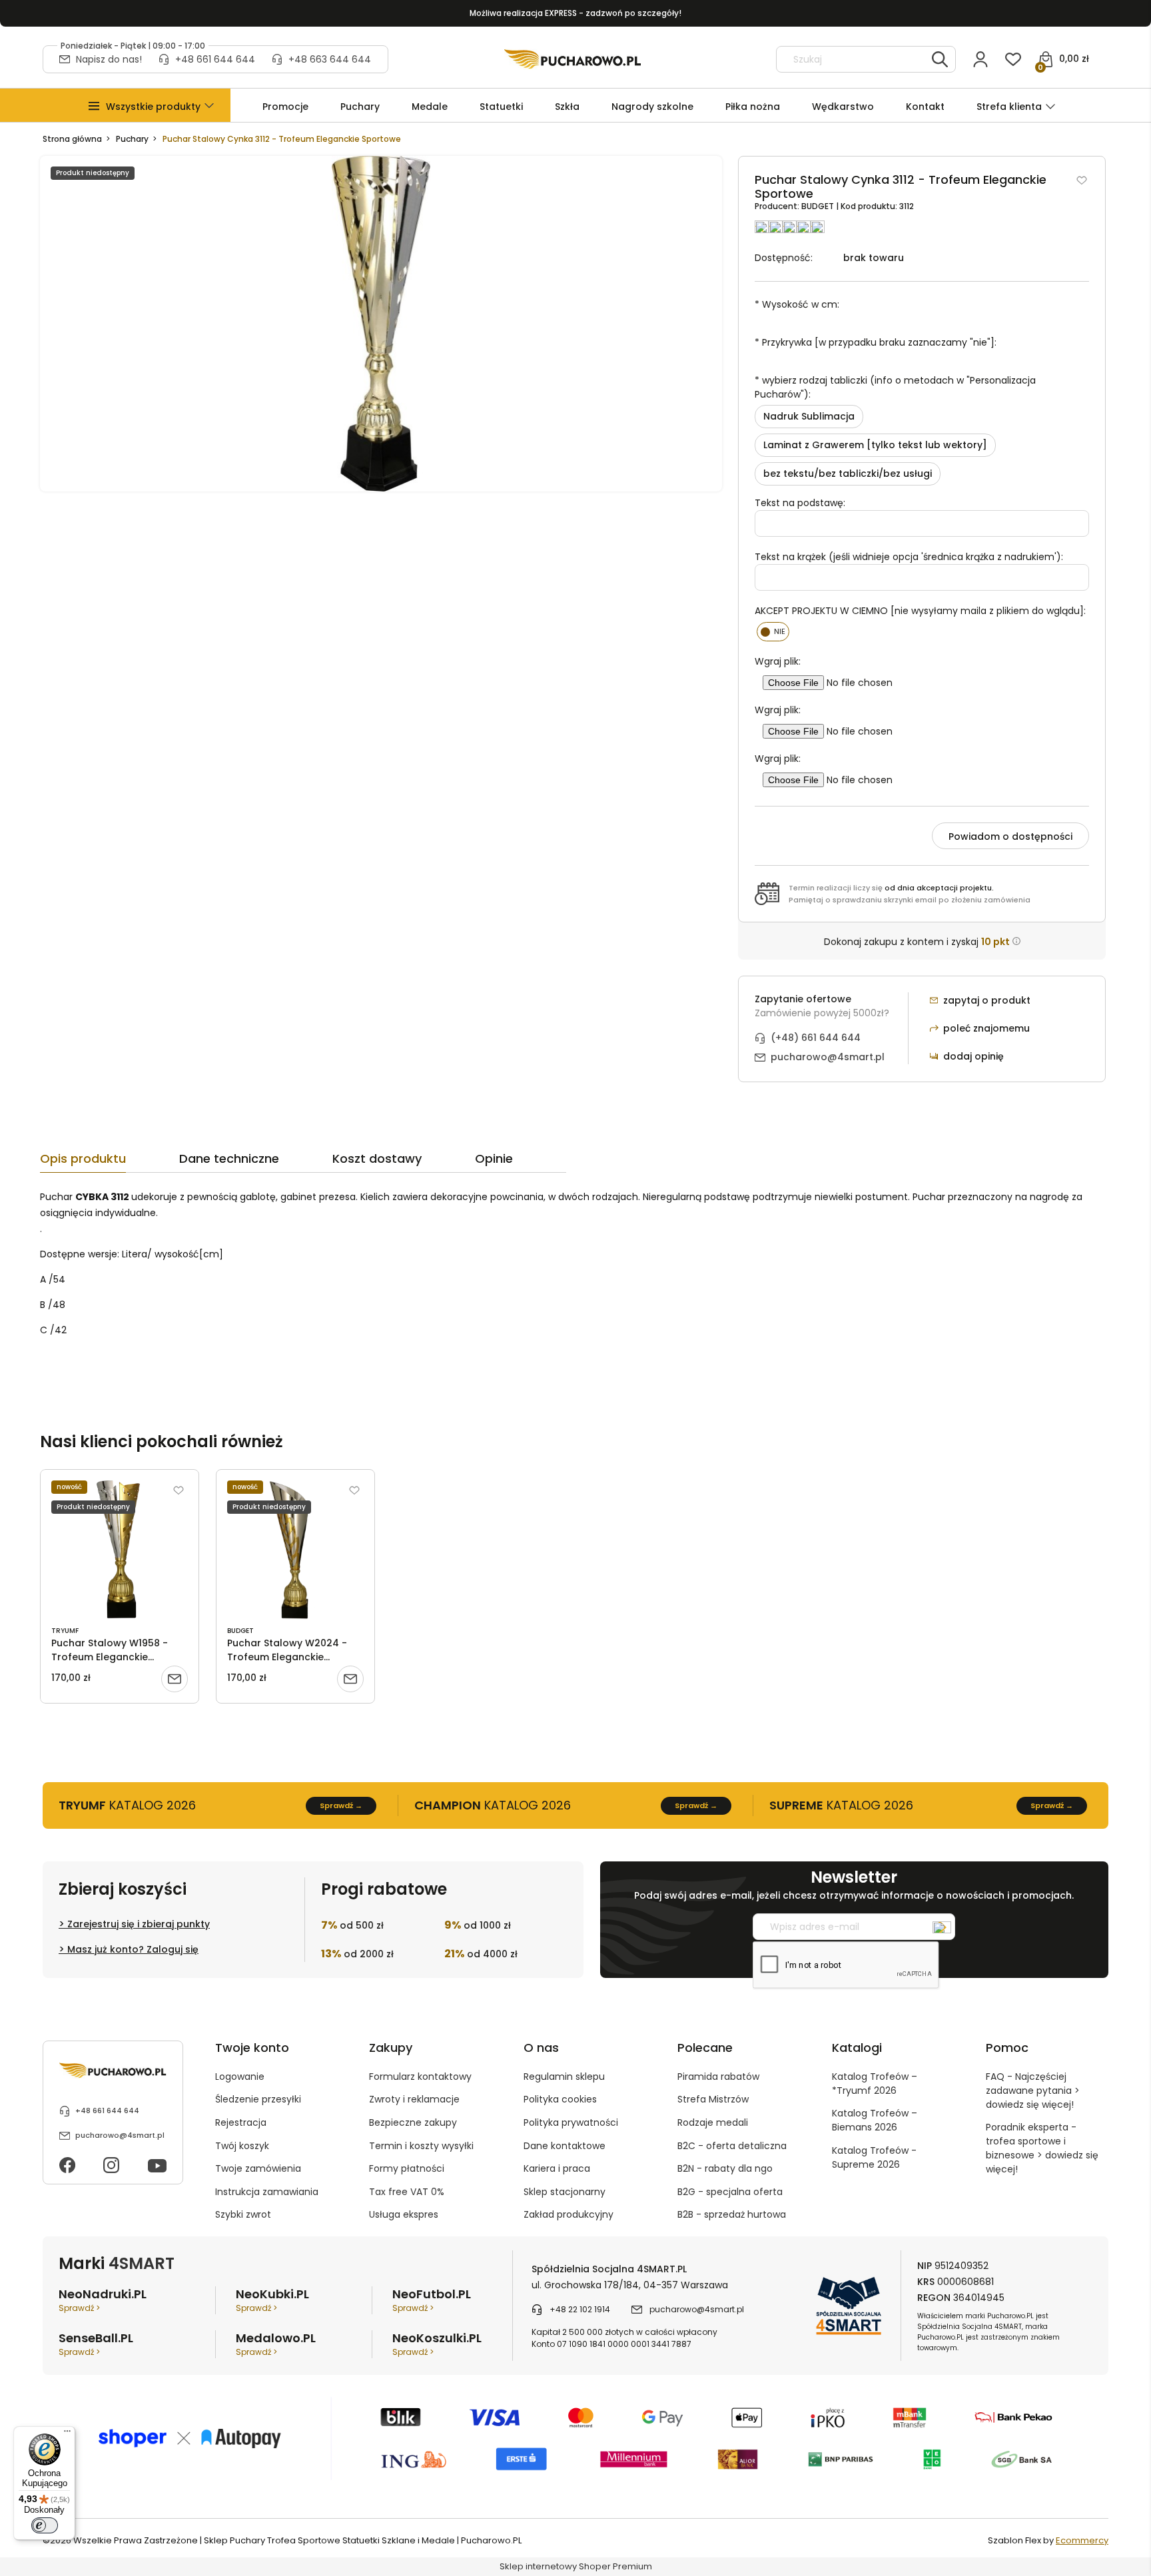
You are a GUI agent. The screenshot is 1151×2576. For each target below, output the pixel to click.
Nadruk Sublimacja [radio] (809, 416)
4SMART (142, 2263)
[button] (153, 107)
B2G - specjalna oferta (730, 2192)
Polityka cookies (560, 2099)
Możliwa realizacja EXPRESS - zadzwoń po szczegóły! (575, 13)
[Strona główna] (573, 59)
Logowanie (240, 2077)
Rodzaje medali (713, 2122)
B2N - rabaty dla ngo (725, 2168)
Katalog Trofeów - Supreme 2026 (874, 2157)
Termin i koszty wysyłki (421, 2146)
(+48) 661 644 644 (816, 1038)
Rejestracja (241, 2122)
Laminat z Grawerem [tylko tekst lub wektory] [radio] (875, 445)
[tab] (110, 1162)
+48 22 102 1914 (580, 2309)
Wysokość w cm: (797, 304)
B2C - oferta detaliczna (732, 2146)
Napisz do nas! (109, 59)
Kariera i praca (557, 2168)
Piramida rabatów (718, 2077)
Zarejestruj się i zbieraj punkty (139, 1924)
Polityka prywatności (571, 2122)
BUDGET (819, 206)
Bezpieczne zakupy (413, 2122)
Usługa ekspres (404, 2214)
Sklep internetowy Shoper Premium (576, 2566)
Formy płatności (407, 2168)
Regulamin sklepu (564, 2077)
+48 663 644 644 (330, 59)
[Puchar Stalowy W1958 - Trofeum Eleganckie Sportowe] (120, 1550)
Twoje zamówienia (258, 2168)
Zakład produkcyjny (569, 2214)
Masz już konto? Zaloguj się (133, 1949)
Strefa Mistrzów (713, 2099)
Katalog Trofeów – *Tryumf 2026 (875, 2084)
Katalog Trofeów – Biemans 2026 (875, 2120)
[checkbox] (773, 632)
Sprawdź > (79, 2308)
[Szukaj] (940, 59)
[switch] (45, 2525)
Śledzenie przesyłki (258, 2099)
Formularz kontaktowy (420, 2077)
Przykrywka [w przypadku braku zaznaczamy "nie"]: (876, 342)
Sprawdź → (341, 1805)
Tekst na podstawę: (800, 503)
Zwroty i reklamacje (414, 2099)
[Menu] (67, 2434)
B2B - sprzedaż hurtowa (732, 2214)
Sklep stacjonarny (565, 2192)
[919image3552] (381, 323)
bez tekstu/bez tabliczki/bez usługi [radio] (848, 474)
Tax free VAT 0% (407, 2192)
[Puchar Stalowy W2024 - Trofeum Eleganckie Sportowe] (295, 1550)
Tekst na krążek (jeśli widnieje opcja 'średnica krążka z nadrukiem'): (909, 557)
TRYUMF (65, 1631)
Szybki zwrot (243, 2214)
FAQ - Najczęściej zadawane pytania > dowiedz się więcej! (1033, 2091)
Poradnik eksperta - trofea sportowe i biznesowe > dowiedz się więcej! (1042, 2148)
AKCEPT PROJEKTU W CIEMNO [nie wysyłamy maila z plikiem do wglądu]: (920, 611)
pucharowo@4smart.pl (828, 1057)
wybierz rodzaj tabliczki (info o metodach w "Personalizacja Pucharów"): (895, 387)
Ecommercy (1082, 2540)
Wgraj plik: (778, 661)
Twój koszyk (242, 2146)
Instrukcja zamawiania (267, 2192)
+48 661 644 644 (215, 59)
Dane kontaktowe (565, 2146)
